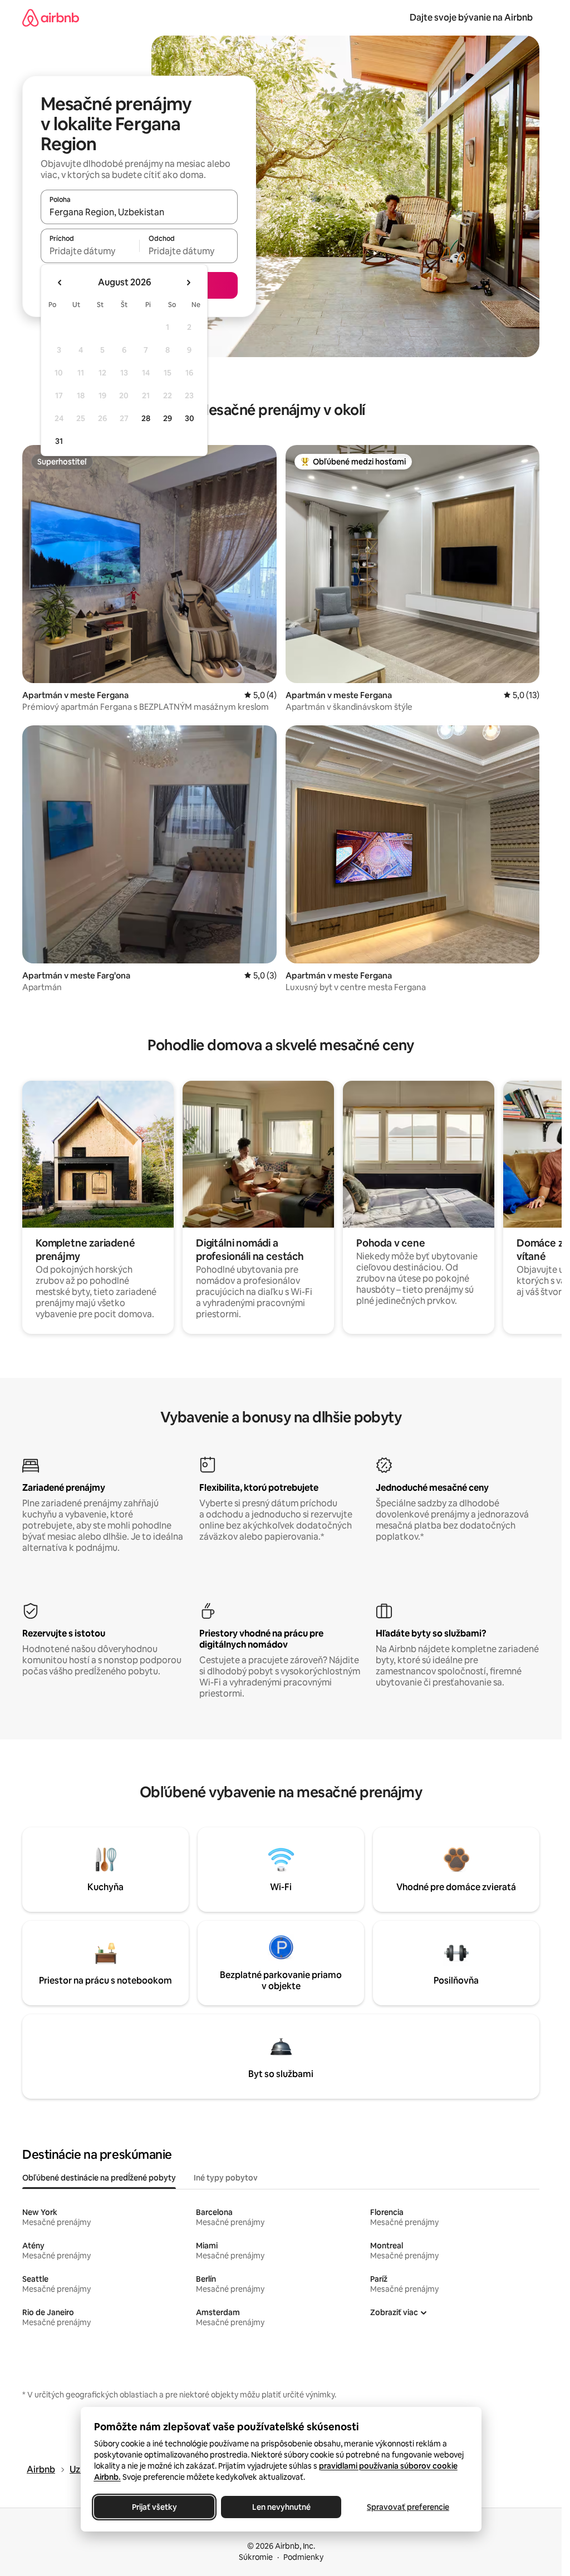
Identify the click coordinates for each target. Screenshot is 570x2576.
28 (146, 418)
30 (190, 418)
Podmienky (303, 2557)
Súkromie (256, 2557)
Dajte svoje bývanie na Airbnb (471, 18)
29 (168, 418)
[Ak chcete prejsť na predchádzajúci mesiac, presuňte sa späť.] (60, 283)
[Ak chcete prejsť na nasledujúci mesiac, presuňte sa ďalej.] (188, 283)
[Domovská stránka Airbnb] (51, 18)
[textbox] (90, 251)
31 (59, 441)
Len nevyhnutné (281, 2507)
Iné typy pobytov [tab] (226, 2178)
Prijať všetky (154, 2507)
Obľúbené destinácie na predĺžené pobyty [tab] (99, 2178)
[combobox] (139, 212)
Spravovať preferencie (408, 2507)
